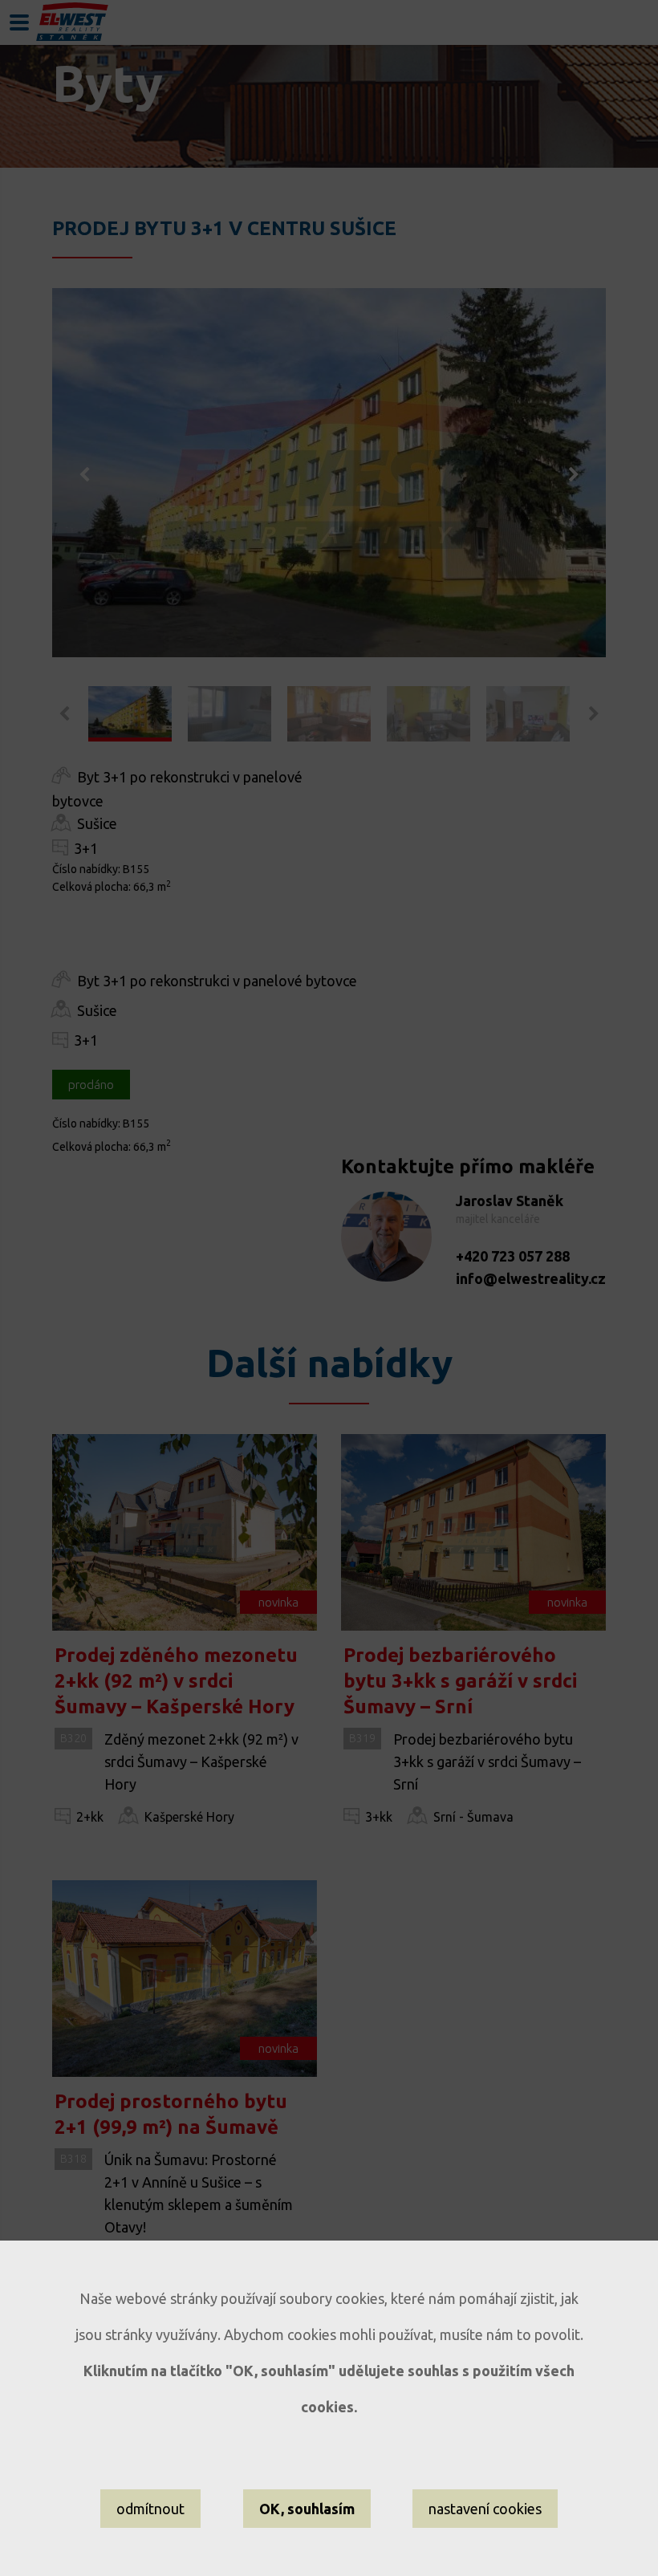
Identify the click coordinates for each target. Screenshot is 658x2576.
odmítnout (150, 2509)
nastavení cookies (485, 2509)
